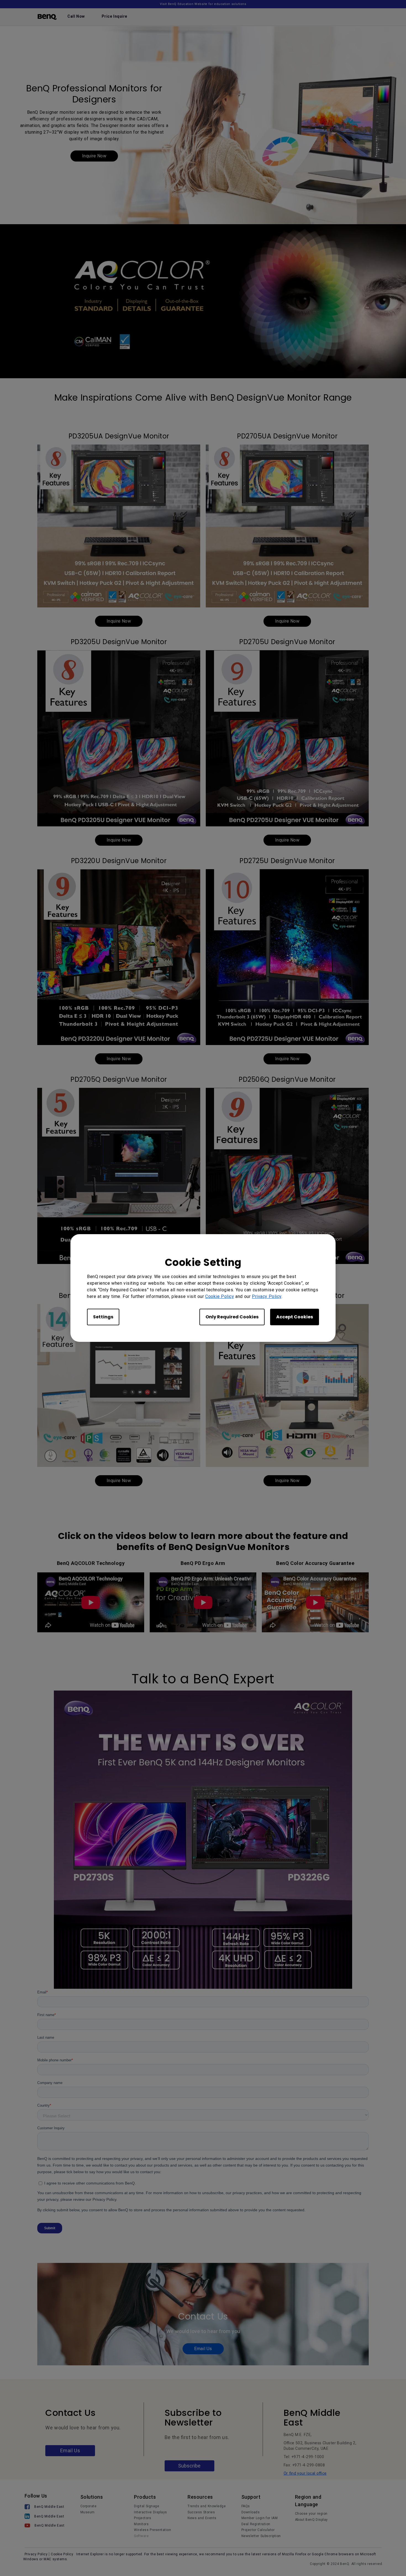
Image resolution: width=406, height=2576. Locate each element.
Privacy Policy (267, 1296)
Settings (103, 1317)
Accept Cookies (295, 1317)
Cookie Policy (220, 1296)
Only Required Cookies (232, 1317)
